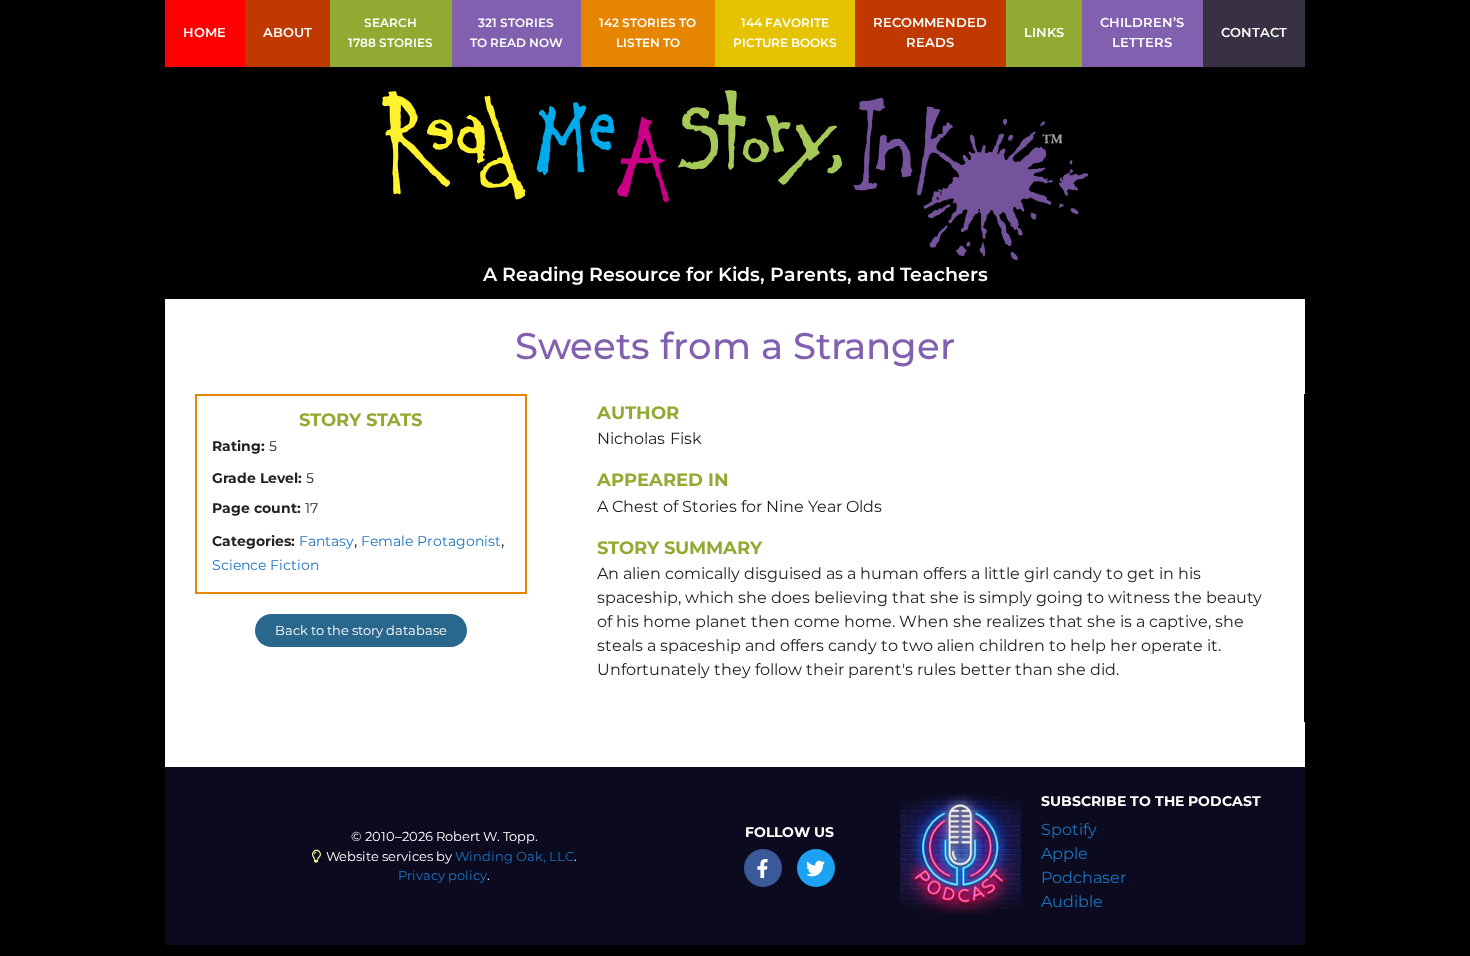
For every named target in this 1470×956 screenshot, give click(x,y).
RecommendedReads (930, 32)
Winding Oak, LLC (514, 856)
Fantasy (326, 541)
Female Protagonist (431, 541)
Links (1044, 32)
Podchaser (1083, 877)
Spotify (1069, 829)
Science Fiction (265, 565)
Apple (1064, 853)
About (287, 32)
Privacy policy (442, 875)
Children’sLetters (1142, 32)
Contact (1254, 32)
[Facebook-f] (763, 868)
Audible (1072, 901)
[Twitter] (816, 868)
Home (204, 32)
